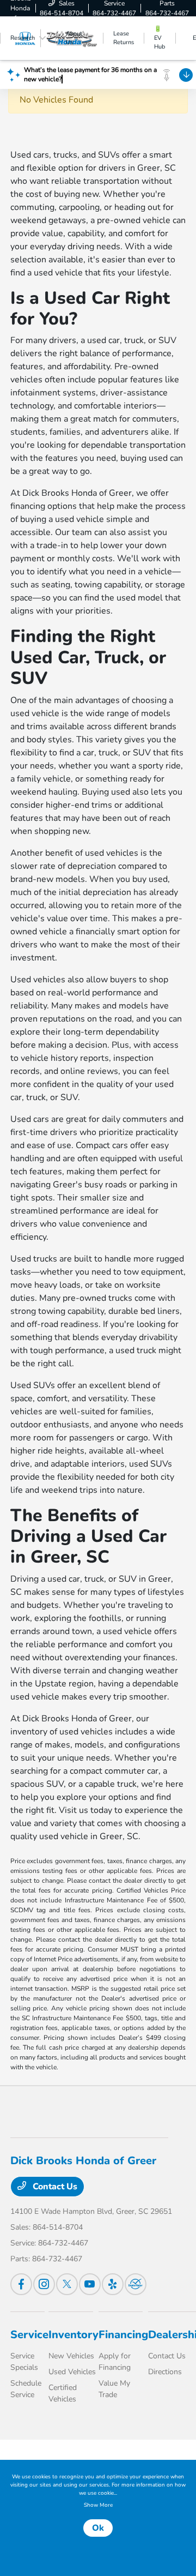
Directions (165, 2372)
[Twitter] (67, 2284)
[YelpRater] (113, 2284)
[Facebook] (21, 2284)
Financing (123, 2335)
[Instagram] (44, 2284)
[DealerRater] (136, 2284)
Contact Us (54, 2187)
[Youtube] (90, 2284)
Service (29, 2335)
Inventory (73, 2335)
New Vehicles (71, 2356)
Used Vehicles (72, 2372)
